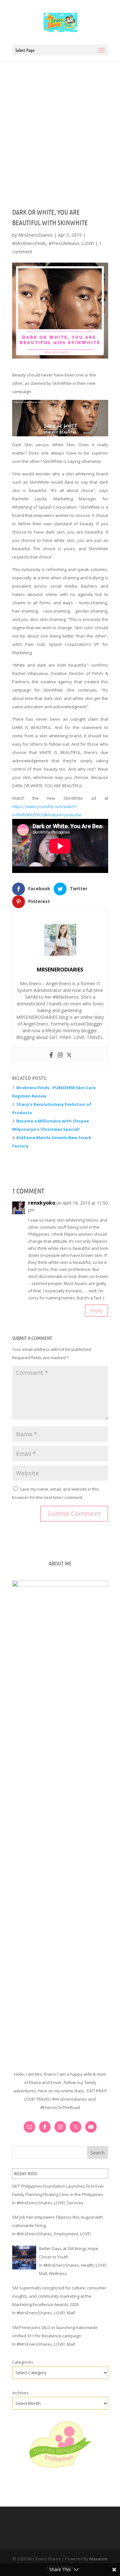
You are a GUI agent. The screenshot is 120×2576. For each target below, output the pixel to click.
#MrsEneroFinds (29, 243)
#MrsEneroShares (34, 2203)
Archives (20, 2393)
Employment (66, 2234)
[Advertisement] (60, 125)
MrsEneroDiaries (36, 235)
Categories (23, 2362)
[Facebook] (51, 1055)
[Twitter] (69, 1055)
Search (98, 2153)
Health (87, 2265)
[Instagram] (60, 1055)
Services (75, 2203)
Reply (96, 1310)
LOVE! (88, 243)
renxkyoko (42, 1203)
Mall (43, 2273)
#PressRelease (64, 243)
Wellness (58, 2273)
